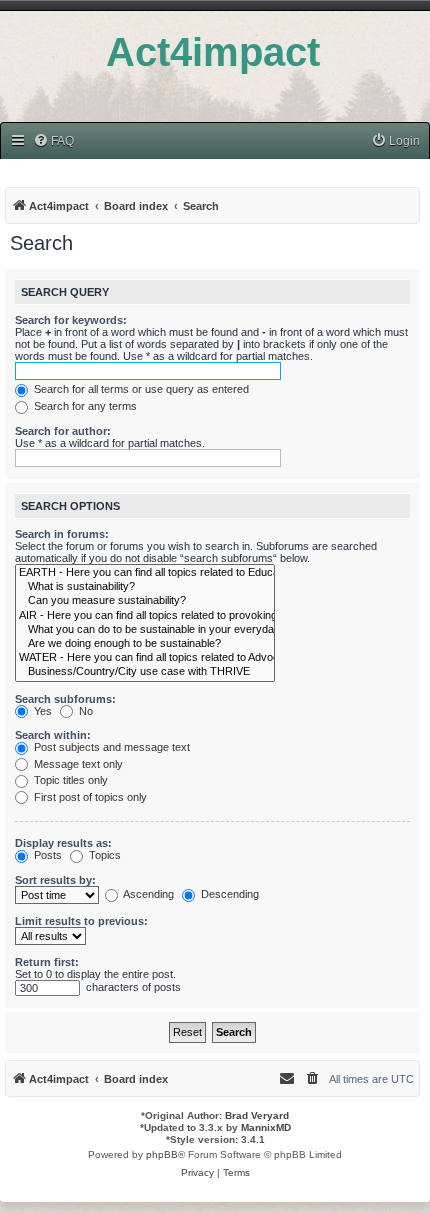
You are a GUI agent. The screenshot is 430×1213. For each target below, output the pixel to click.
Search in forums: (62, 534)
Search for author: (63, 431)
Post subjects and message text (110, 747)
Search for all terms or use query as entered (140, 389)
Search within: (53, 735)
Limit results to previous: (81, 921)
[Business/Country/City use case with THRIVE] (145, 672)
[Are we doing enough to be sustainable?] (145, 644)
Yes (41, 711)
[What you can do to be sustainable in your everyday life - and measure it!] (145, 630)
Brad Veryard (257, 1115)
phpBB (162, 1154)
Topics (103, 855)
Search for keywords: (71, 320)
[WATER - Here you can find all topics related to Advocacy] (145, 658)
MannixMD (266, 1127)
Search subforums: (65, 699)
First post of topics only (89, 797)
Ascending (147, 894)
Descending (228, 894)
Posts (46, 855)
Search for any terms (84, 406)
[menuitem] (53, 141)
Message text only (77, 764)
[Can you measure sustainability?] (145, 601)
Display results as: (63, 843)
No (84, 711)
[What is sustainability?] (145, 587)
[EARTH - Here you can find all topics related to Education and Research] (145, 573)
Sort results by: (55, 880)
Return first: (47, 962)
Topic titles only (69, 780)
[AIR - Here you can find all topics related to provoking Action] (145, 616)
